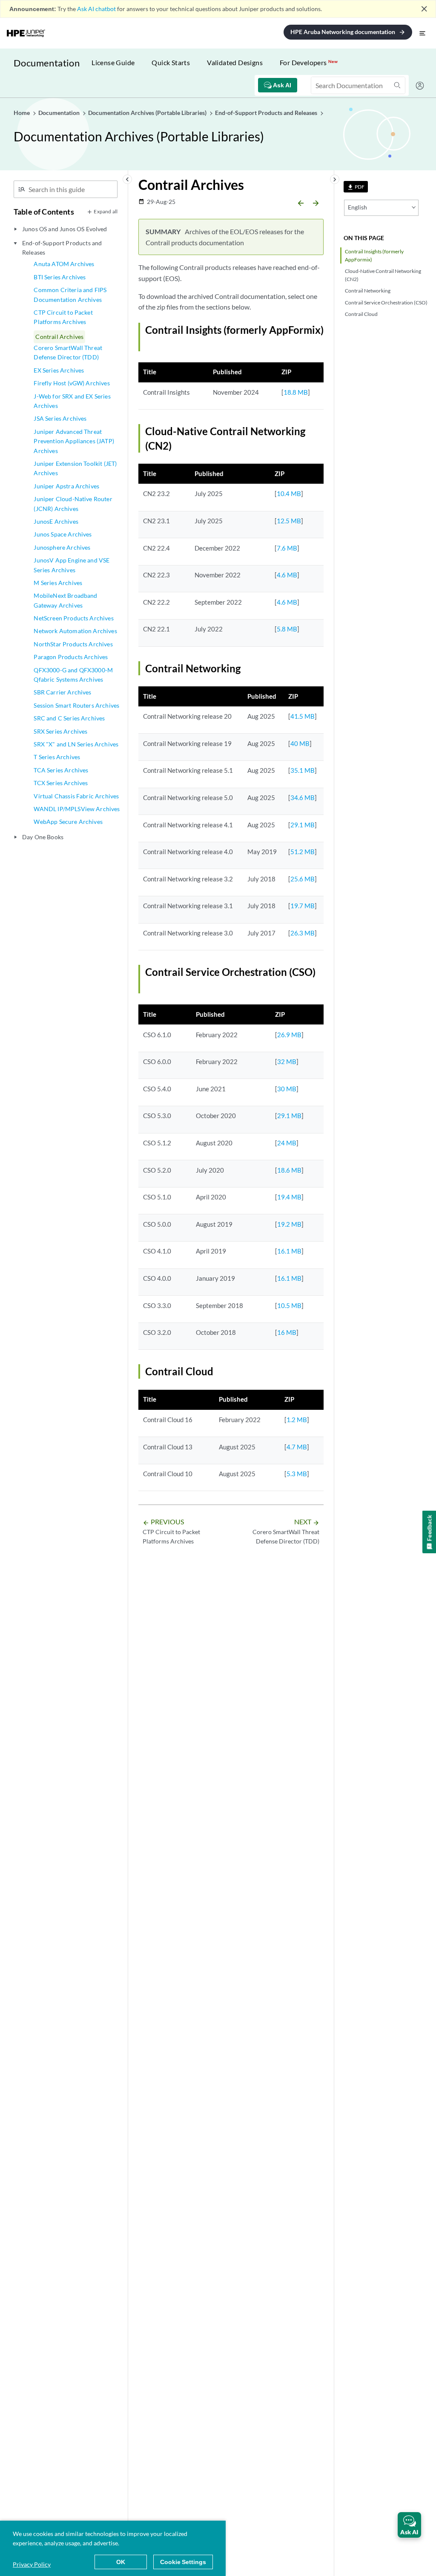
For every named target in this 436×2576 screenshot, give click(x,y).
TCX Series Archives (61, 783)
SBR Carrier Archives (62, 692)
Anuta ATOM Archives (64, 264)
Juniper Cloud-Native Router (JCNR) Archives (73, 503)
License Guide (113, 62)
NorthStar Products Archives (73, 644)
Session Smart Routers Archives (76, 705)
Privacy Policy (32, 2564)
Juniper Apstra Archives (66, 486)
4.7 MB (297, 1447)
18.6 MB (289, 1170)
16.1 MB (289, 1251)
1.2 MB (297, 1420)
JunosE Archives (56, 521)
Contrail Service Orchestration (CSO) (386, 303)
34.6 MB (303, 797)
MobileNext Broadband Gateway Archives (65, 600)
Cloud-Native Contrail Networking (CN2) (383, 275)
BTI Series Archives (60, 277)
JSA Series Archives (60, 418)
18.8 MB (296, 392)
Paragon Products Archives (71, 657)
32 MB (287, 1061)
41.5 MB (303, 716)
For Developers (309, 62)
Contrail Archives (59, 337)
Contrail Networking (368, 291)
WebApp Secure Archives (68, 822)
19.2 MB (289, 1224)
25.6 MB (303, 879)
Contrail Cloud (361, 314)
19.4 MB (289, 1197)
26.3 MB (303, 933)
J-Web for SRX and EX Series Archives (72, 401)
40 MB (300, 743)
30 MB (287, 1089)
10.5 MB (289, 1305)
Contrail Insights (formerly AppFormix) (374, 255)
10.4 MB (289, 493)
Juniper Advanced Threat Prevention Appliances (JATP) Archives (74, 441)
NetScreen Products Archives (73, 618)
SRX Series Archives (60, 731)
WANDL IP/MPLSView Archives (77, 809)
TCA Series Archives (61, 770)
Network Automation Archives (75, 631)
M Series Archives (58, 583)
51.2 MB (303, 852)
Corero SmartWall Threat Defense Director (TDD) (68, 352)
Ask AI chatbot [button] (96, 9)
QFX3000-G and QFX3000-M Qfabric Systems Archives (73, 675)
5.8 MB (287, 629)
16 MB (287, 1332)
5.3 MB (297, 1474)
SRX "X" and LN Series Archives (76, 744)
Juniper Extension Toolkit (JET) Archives (75, 468)
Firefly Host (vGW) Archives (72, 383)
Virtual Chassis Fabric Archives (76, 796)
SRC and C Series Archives (69, 718)
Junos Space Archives (63, 534)
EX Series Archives (59, 370)
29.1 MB (303, 825)
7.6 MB (287, 548)
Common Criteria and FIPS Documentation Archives (70, 294)
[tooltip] (356, 187)
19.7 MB (303, 906)
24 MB (287, 1143)
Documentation (47, 63)
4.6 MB (287, 575)
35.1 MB (303, 770)
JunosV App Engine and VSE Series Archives (72, 565)
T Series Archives (57, 757)
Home (22, 113)
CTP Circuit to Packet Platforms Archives (63, 317)
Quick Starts (171, 62)
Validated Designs (235, 62)
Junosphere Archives (62, 547)
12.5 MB (289, 521)
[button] (409, 2525)
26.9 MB (289, 1035)
